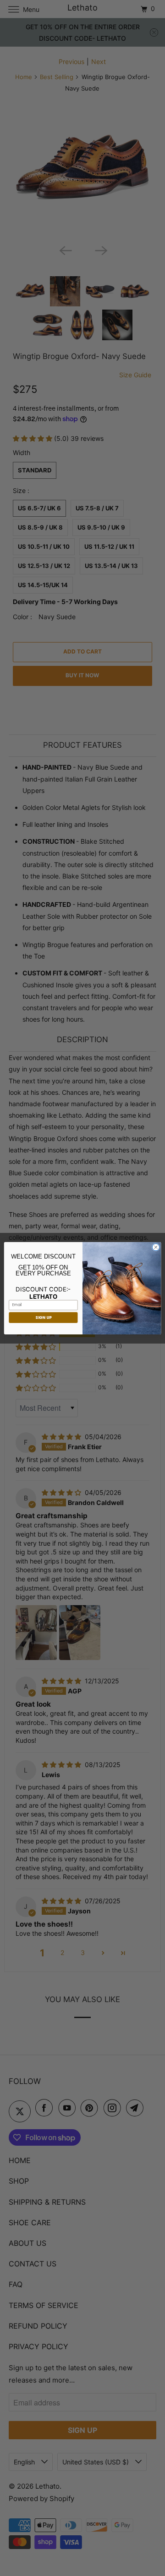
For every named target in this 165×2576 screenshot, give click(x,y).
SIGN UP (43, 1317)
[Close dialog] (156, 1247)
